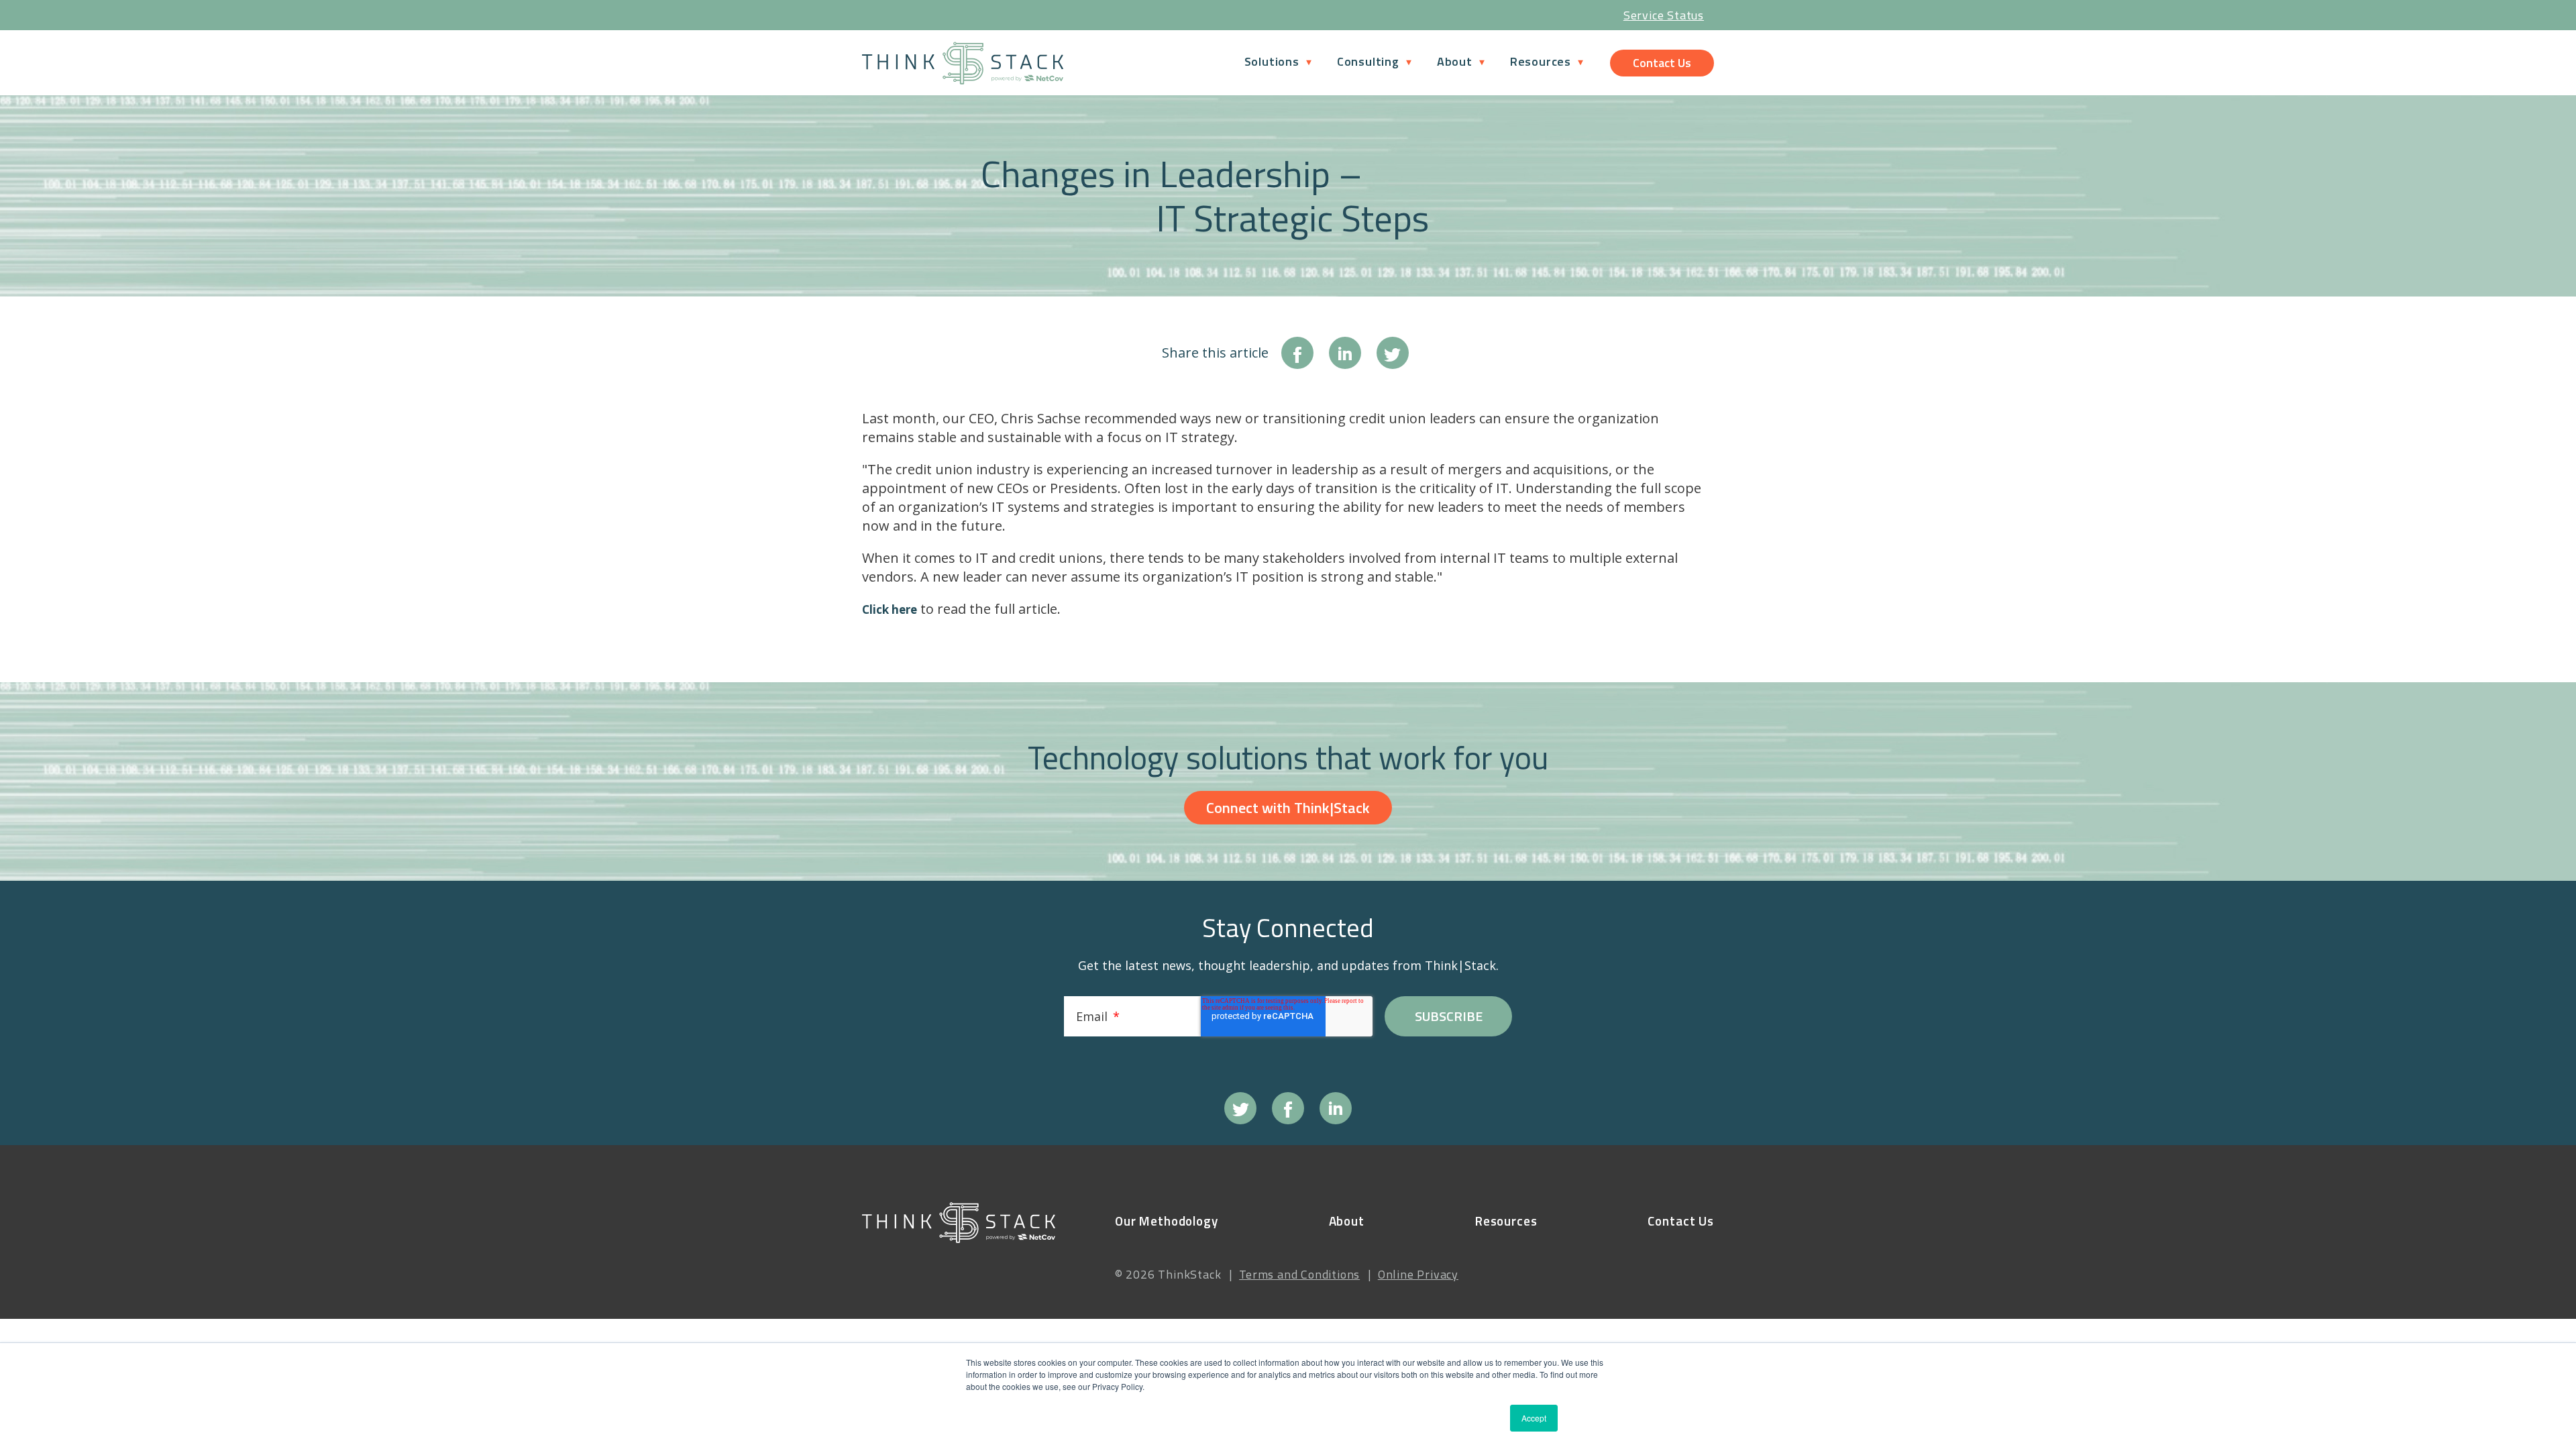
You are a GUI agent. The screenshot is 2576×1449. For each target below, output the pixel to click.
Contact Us (1662, 63)
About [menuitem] (1347, 1221)
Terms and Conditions (1299, 1274)
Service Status (1664, 15)
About (1455, 61)
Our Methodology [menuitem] (1167, 1221)
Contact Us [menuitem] (1681, 1221)
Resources (1541, 61)
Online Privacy (1418, 1274)
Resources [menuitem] (1506, 1221)
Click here (890, 609)
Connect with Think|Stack (1288, 808)
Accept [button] (1534, 1418)
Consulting (1368, 61)
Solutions (1272, 61)
